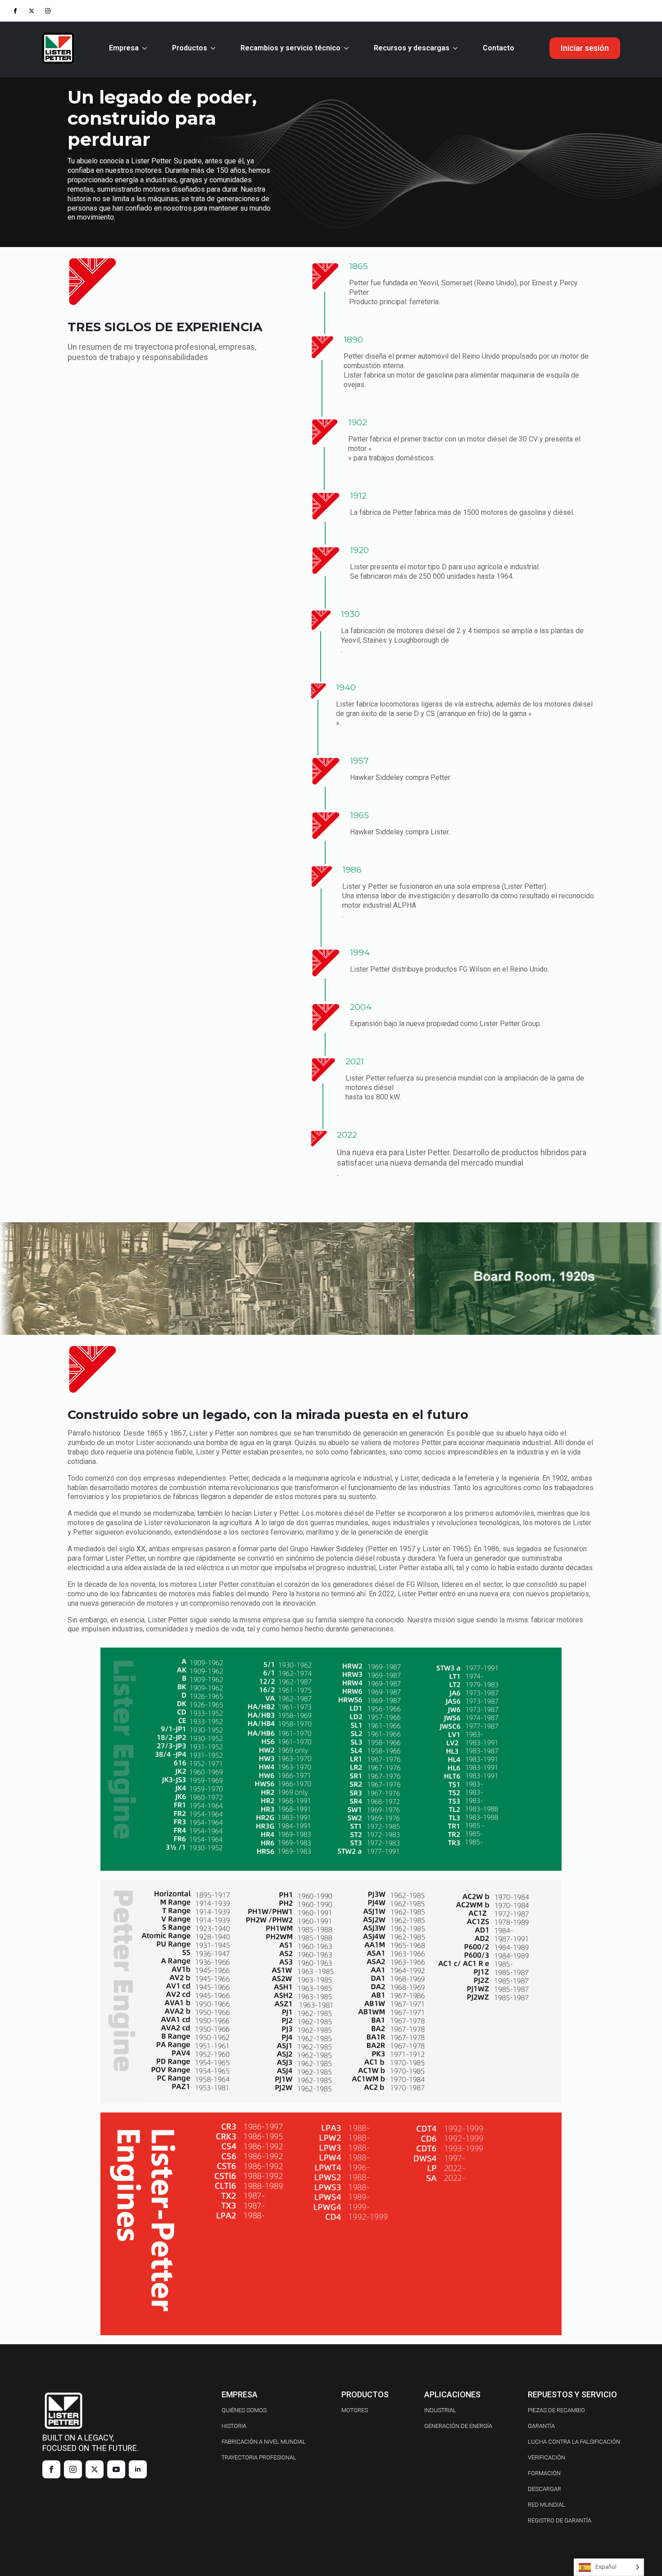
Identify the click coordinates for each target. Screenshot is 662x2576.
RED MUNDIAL (546, 2505)
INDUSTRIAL (440, 2410)
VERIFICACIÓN (546, 2457)
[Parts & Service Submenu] (348, 48)
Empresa (124, 48)
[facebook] (15, 11)
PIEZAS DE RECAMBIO (556, 2410)
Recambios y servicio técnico (290, 48)
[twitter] (32, 11)
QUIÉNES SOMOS (244, 2410)
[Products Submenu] (215, 48)
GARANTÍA (541, 2426)
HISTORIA (234, 2426)
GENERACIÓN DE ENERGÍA (458, 2426)
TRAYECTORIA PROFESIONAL (259, 2457)
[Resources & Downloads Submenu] (457, 48)
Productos (190, 48)
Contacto (499, 48)
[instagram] (48, 11)
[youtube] (116, 2469)
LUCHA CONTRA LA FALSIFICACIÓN (574, 2442)
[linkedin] (138, 2469)
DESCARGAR (544, 2489)
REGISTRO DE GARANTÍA (560, 2520)
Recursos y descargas (412, 48)
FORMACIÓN (544, 2473)
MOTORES (355, 2410)
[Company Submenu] (146, 48)
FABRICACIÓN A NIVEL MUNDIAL (264, 2442)
